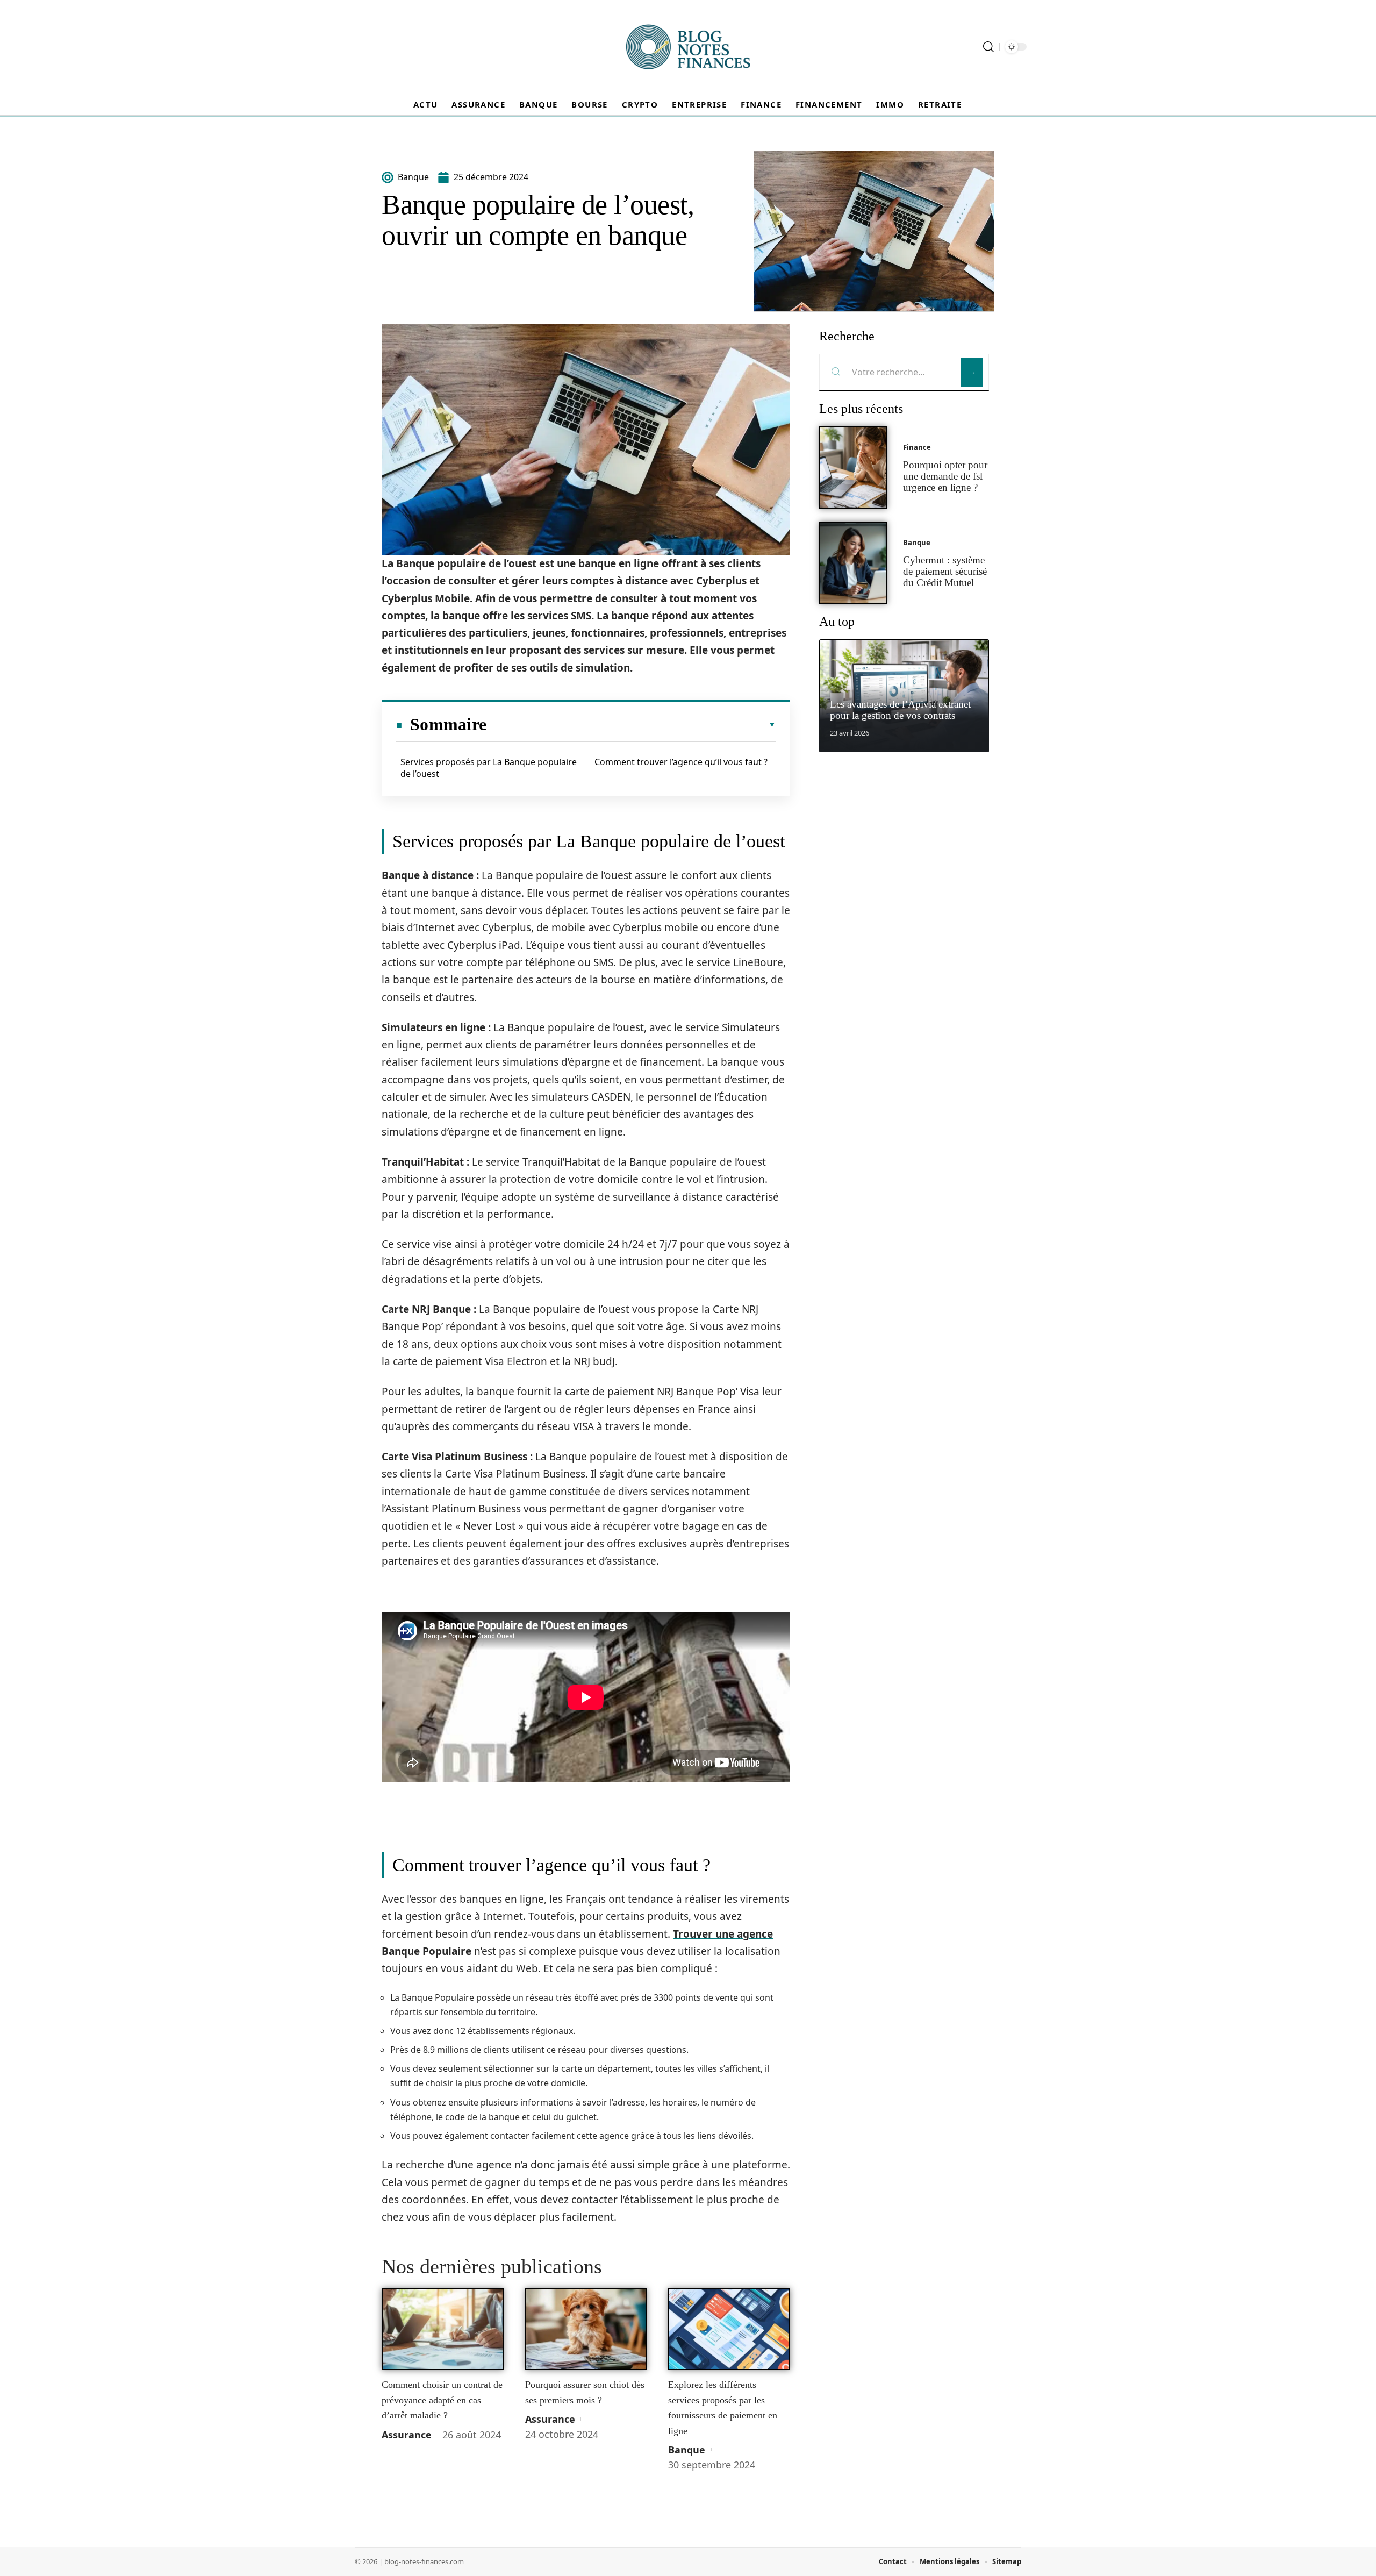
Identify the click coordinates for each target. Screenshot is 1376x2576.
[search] (988, 47)
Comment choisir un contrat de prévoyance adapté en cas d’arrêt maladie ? (442, 2400)
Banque (687, 2450)
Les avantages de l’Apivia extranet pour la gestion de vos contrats (900, 710)
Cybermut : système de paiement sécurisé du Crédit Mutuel (945, 571)
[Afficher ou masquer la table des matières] (631, 725)
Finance (917, 447)
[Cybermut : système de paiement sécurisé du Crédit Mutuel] (853, 563)
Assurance (407, 2435)
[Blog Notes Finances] (688, 47)
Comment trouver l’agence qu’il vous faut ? (681, 762)
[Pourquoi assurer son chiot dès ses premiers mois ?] (586, 2329)
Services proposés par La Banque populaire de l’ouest (489, 768)
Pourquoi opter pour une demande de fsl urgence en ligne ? (945, 476)
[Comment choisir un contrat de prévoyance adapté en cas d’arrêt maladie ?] (443, 2329)
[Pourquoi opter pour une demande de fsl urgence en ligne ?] (853, 468)
